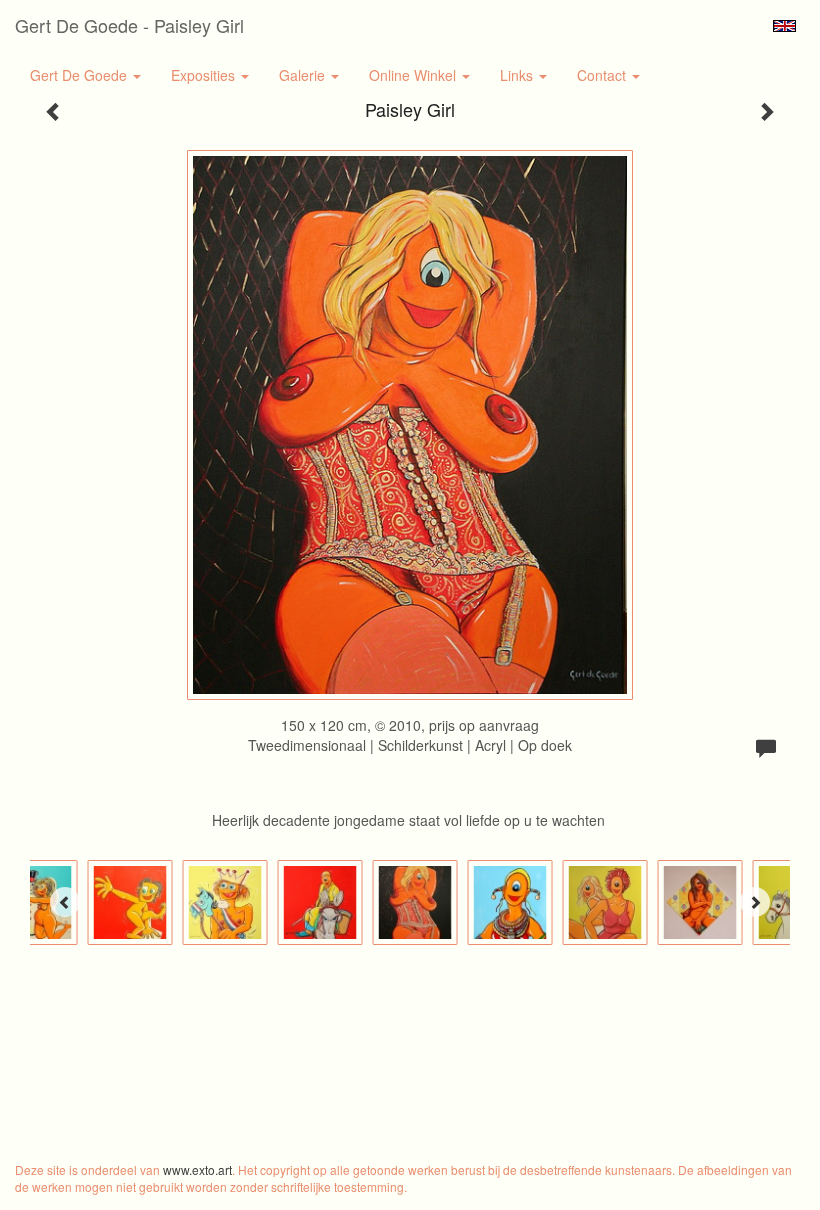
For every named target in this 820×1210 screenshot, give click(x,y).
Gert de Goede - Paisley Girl (129, 25)
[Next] (755, 902)
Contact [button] (603, 75)
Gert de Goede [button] (80, 75)
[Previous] (65, 902)
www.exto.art (197, 1169)
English (784, 26)
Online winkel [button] (414, 75)
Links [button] (518, 75)
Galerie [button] (304, 75)
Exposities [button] (205, 75)
